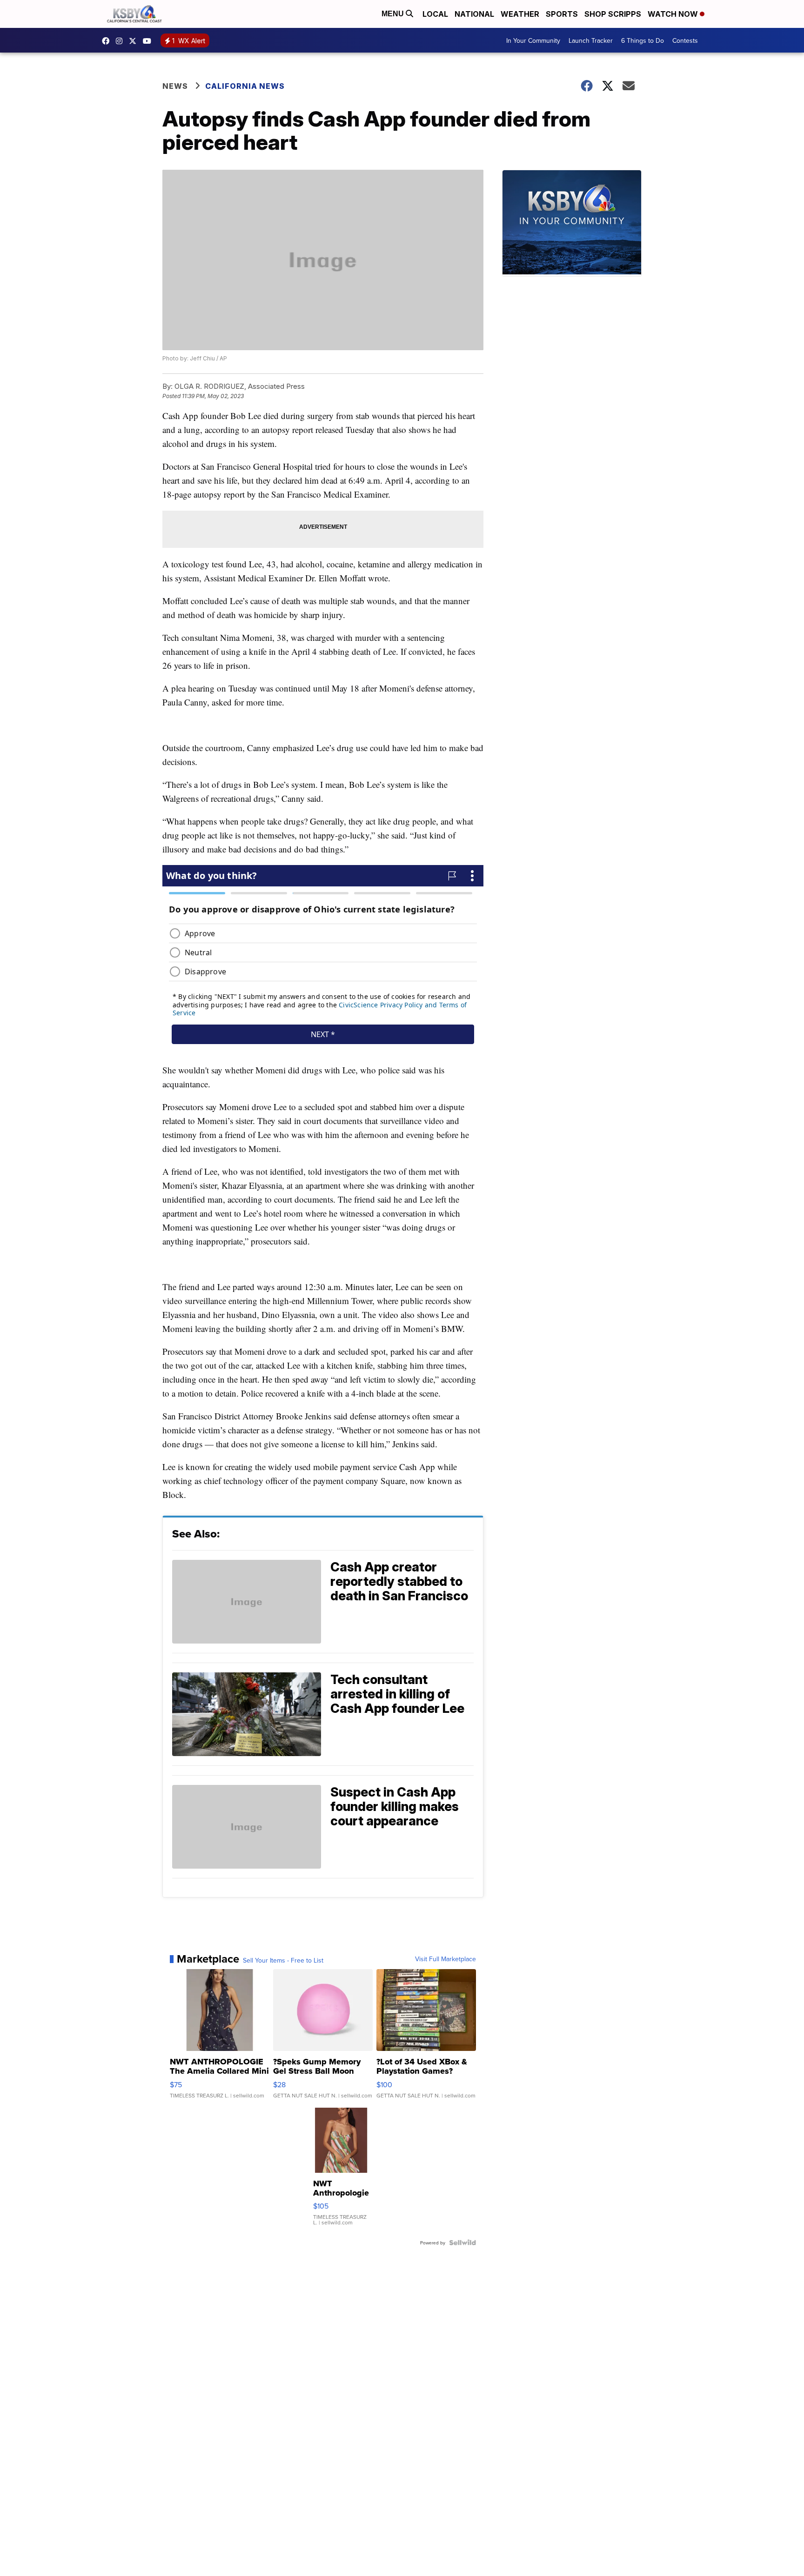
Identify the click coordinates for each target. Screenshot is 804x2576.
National (474, 14)
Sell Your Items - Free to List (283, 1960)
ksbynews (108, 41)
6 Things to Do (643, 40)
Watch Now (674, 14)
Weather (520, 14)
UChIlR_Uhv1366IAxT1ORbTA (149, 41)
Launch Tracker (591, 40)
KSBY (135, 41)
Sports (562, 14)
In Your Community (533, 40)
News (175, 86)
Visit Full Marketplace (446, 1959)
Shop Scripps (613, 14)
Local (435, 14)
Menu (394, 14)
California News (245, 86)
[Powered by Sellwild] (462, 2243)
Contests (685, 40)
